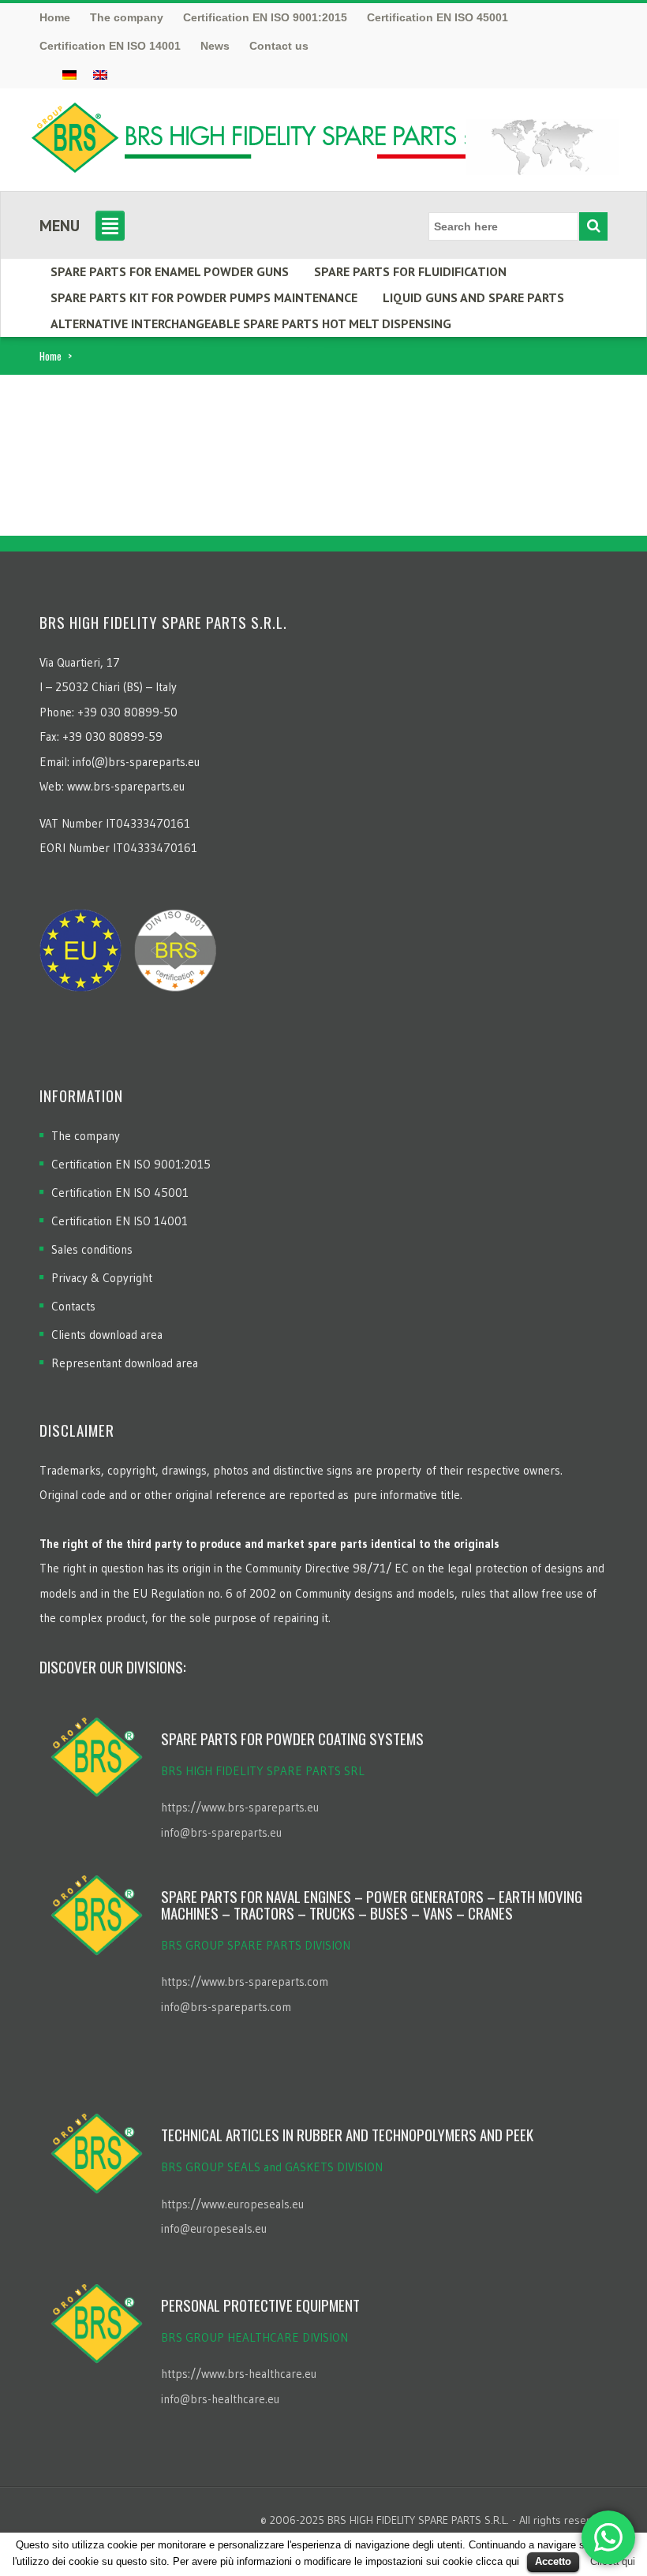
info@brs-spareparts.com (226, 2007)
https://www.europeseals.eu (232, 2204)
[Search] (593, 226)
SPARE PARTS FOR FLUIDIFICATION (410, 271)
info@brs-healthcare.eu (220, 2399)
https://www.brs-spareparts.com (245, 1982)
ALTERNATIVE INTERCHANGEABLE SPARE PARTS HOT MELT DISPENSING (251, 323)
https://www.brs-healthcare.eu (239, 2374)
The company (86, 1136)
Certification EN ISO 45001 (120, 1193)
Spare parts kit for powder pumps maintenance (204, 297)
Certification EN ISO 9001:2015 (131, 1164)
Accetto (553, 2561)
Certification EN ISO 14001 (120, 1221)
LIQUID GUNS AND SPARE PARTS (473, 297)
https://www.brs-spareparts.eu (240, 1807)
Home (50, 356)
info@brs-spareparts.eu (221, 1832)
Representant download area (125, 1363)
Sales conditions (92, 1249)
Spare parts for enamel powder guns (170, 271)
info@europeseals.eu (214, 2228)
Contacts (73, 1306)
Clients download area (107, 1335)
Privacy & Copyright (102, 1278)
